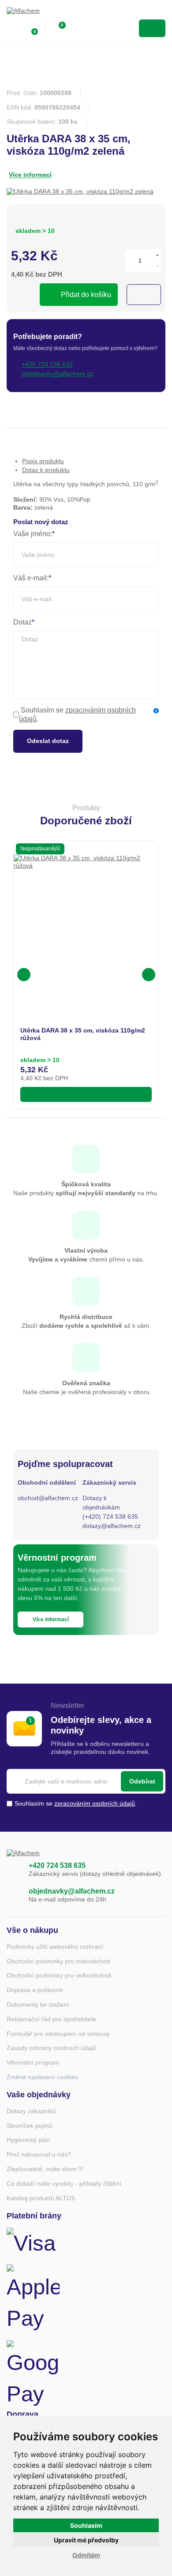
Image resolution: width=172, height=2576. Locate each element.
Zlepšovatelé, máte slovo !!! (45, 2169)
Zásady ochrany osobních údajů (51, 2048)
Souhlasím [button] (86, 2525)
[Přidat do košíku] (86, 1094)
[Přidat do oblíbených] (144, 295)
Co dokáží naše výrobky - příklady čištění (64, 2184)
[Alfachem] (42, 13)
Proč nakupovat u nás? (39, 2154)
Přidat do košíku (86, 295)
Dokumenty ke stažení (38, 2004)
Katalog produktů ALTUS (41, 2198)
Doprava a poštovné (35, 1990)
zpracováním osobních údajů (95, 1803)
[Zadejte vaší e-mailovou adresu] (86, 1781)
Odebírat (142, 1781)
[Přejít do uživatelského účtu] (12, 28)
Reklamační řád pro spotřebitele (51, 2019)
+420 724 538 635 (57, 1865)
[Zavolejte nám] (13, 1870)
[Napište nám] (13, 1895)
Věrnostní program (33, 2062)
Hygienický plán (28, 2140)
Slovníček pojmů (30, 2126)
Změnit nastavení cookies (42, 2077)
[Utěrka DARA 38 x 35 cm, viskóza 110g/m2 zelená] (80, 192)
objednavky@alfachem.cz (72, 1891)
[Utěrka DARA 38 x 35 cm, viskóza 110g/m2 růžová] (86, 927)
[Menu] (152, 28)
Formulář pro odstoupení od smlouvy (58, 2034)
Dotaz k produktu (46, 470)
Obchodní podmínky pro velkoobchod (59, 1975)
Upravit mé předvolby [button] (86, 2540)
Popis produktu (43, 461)
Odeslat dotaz (48, 741)
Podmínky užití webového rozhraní (55, 1947)
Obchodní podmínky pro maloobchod (58, 1961)
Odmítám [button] (86, 2555)
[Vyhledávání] (78, 28)
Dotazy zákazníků (31, 2111)
